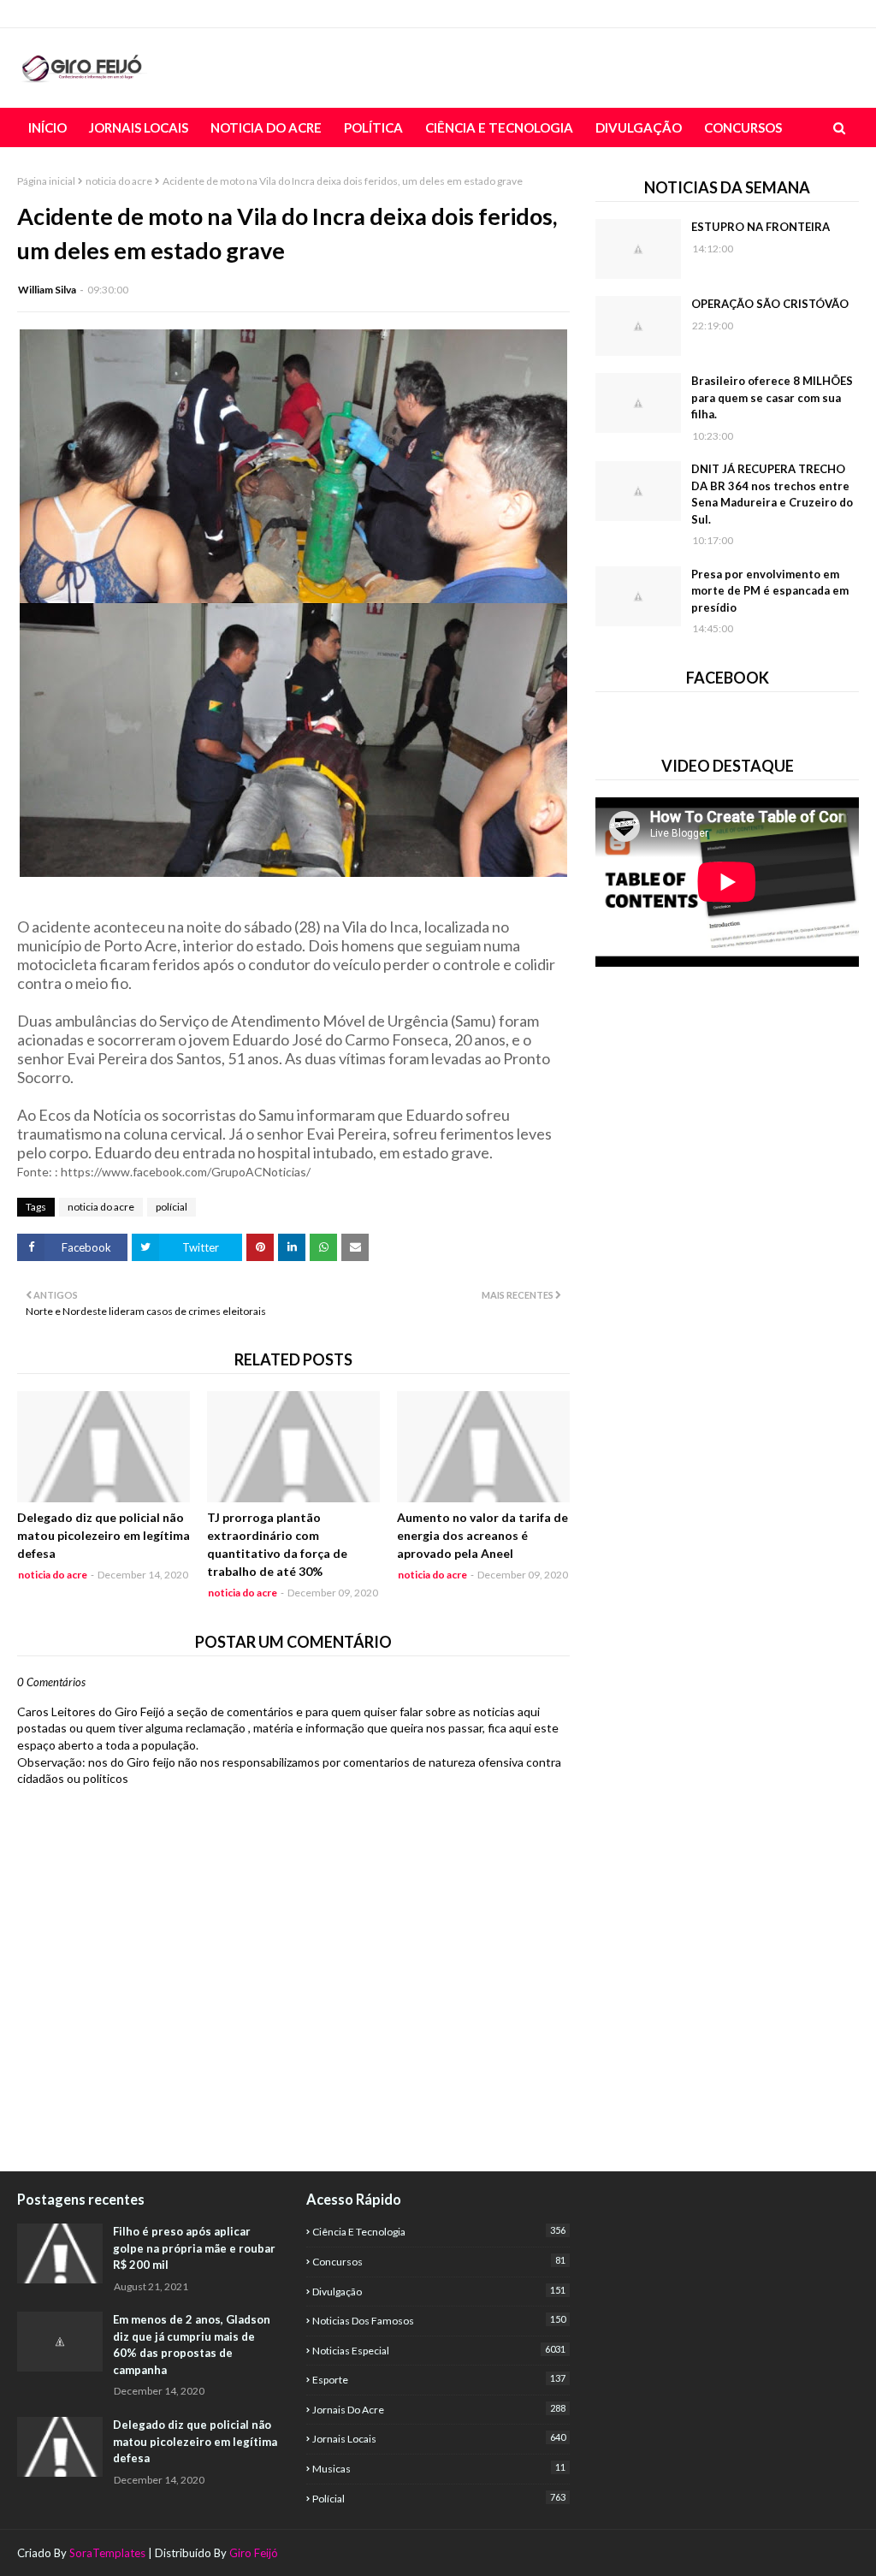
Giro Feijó (254, 2553)
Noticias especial (439, 2350)
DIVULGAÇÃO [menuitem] (639, 127)
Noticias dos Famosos (439, 2320)
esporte (439, 2379)
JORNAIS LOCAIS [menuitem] (139, 127)
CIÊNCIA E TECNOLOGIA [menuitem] (499, 127)
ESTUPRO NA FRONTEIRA (761, 227)
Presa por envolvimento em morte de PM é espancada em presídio (770, 591)
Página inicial (46, 181)
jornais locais (439, 2438)
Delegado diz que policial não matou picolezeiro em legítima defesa (104, 1535)
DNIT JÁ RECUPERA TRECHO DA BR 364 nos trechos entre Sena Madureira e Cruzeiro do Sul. (772, 494)
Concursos (439, 2261)
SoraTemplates (107, 2553)
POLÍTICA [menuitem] (373, 127)
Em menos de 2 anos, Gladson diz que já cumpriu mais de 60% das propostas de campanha (192, 2345)
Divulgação (439, 2291)
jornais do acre (439, 2409)
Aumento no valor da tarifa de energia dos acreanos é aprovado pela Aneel (482, 1535)
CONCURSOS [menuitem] (743, 127)
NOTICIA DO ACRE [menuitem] (266, 127)
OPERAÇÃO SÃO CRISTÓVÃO (770, 304)
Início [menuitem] (47, 127)
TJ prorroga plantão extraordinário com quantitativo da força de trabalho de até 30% (277, 1544)
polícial (172, 1207)
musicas (439, 2468)
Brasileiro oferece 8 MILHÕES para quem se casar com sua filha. (772, 397)
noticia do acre (119, 181)
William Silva (47, 290)
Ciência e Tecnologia (439, 2231)
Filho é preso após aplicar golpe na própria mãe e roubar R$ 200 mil (194, 2248)
